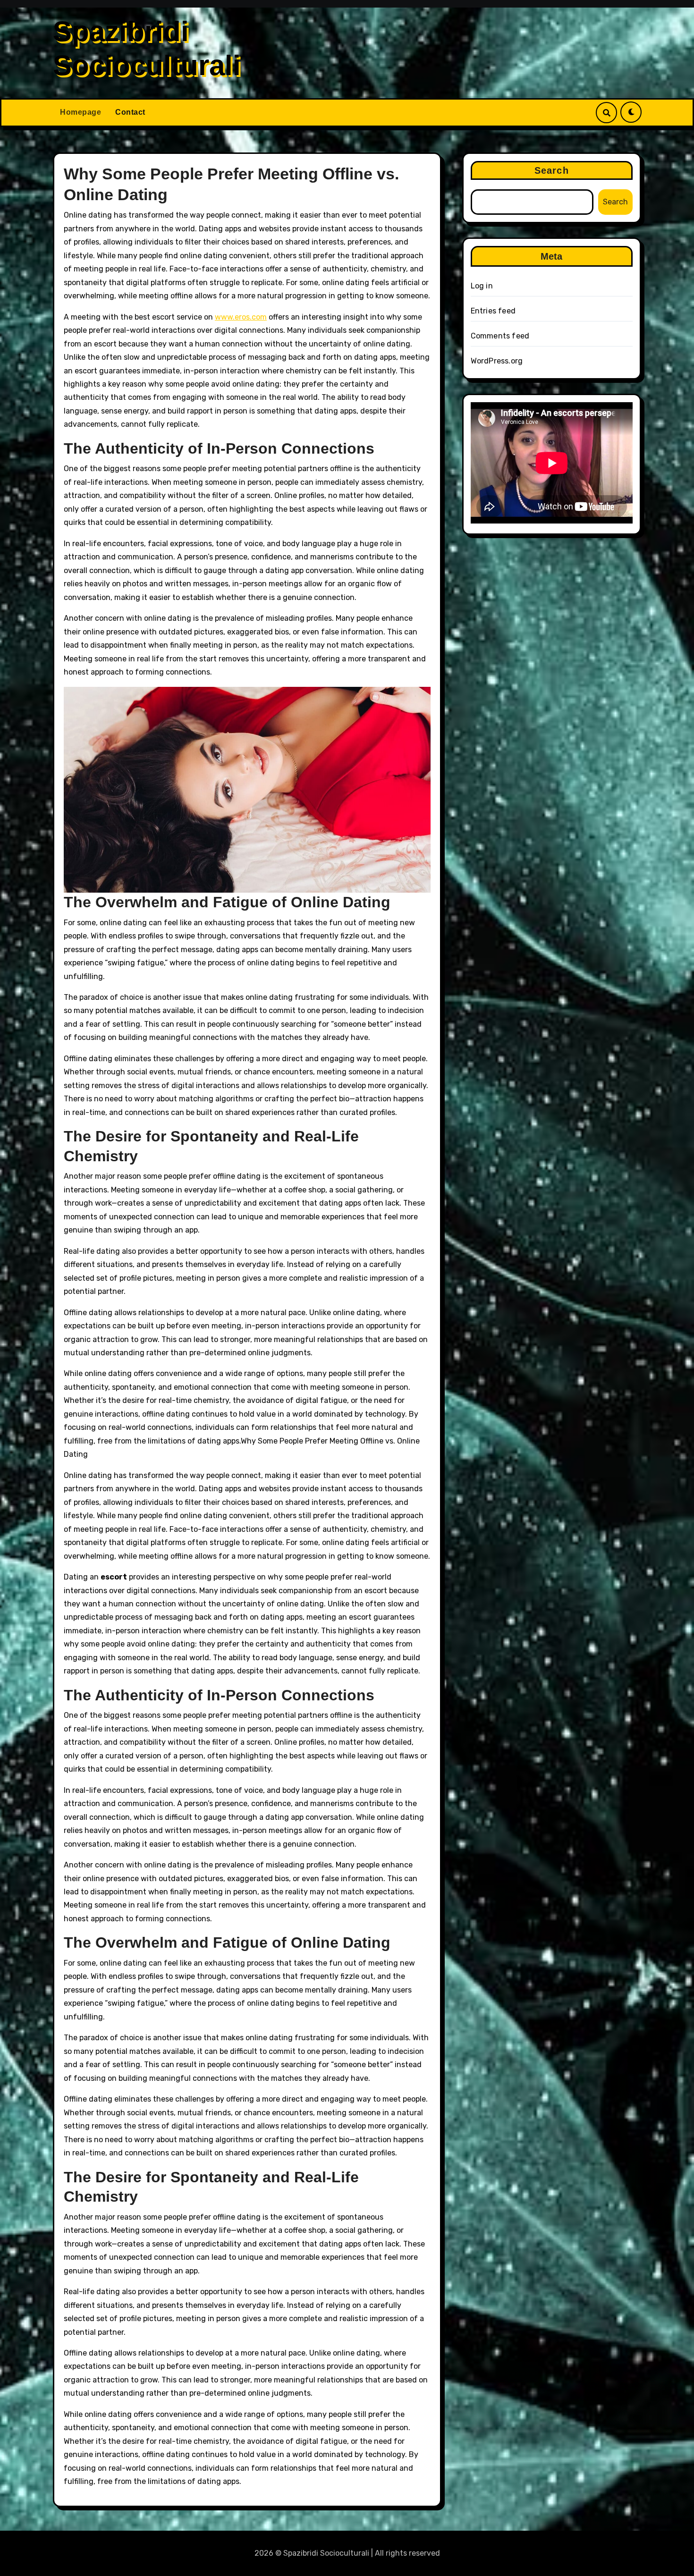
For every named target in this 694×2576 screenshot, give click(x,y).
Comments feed (500, 336)
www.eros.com (241, 317)
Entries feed (493, 311)
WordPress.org (497, 361)
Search (552, 170)
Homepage (80, 112)
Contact (130, 112)
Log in (482, 286)
